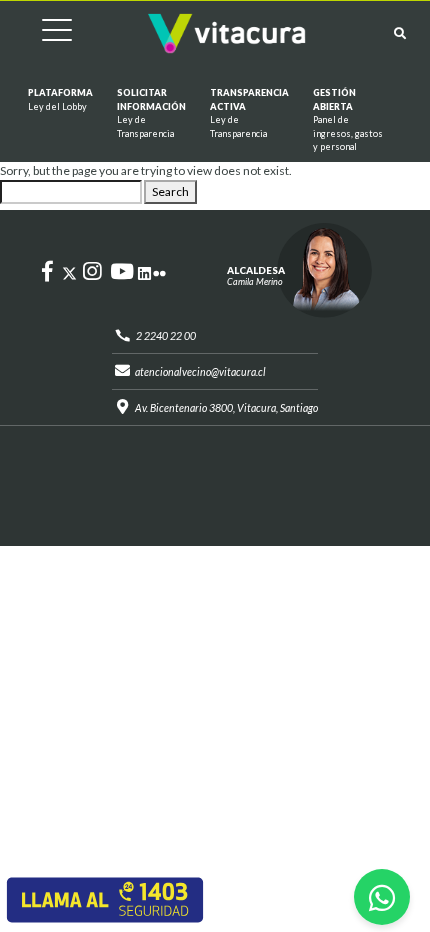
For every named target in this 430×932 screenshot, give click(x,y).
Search (170, 191)
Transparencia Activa (249, 113)
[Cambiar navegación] (42, 33)
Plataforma (60, 99)
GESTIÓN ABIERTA (348, 119)
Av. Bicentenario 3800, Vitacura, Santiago (226, 408)
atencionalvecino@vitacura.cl (200, 372)
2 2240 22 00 (166, 336)
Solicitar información (151, 113)
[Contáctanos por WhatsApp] (382, 897)
